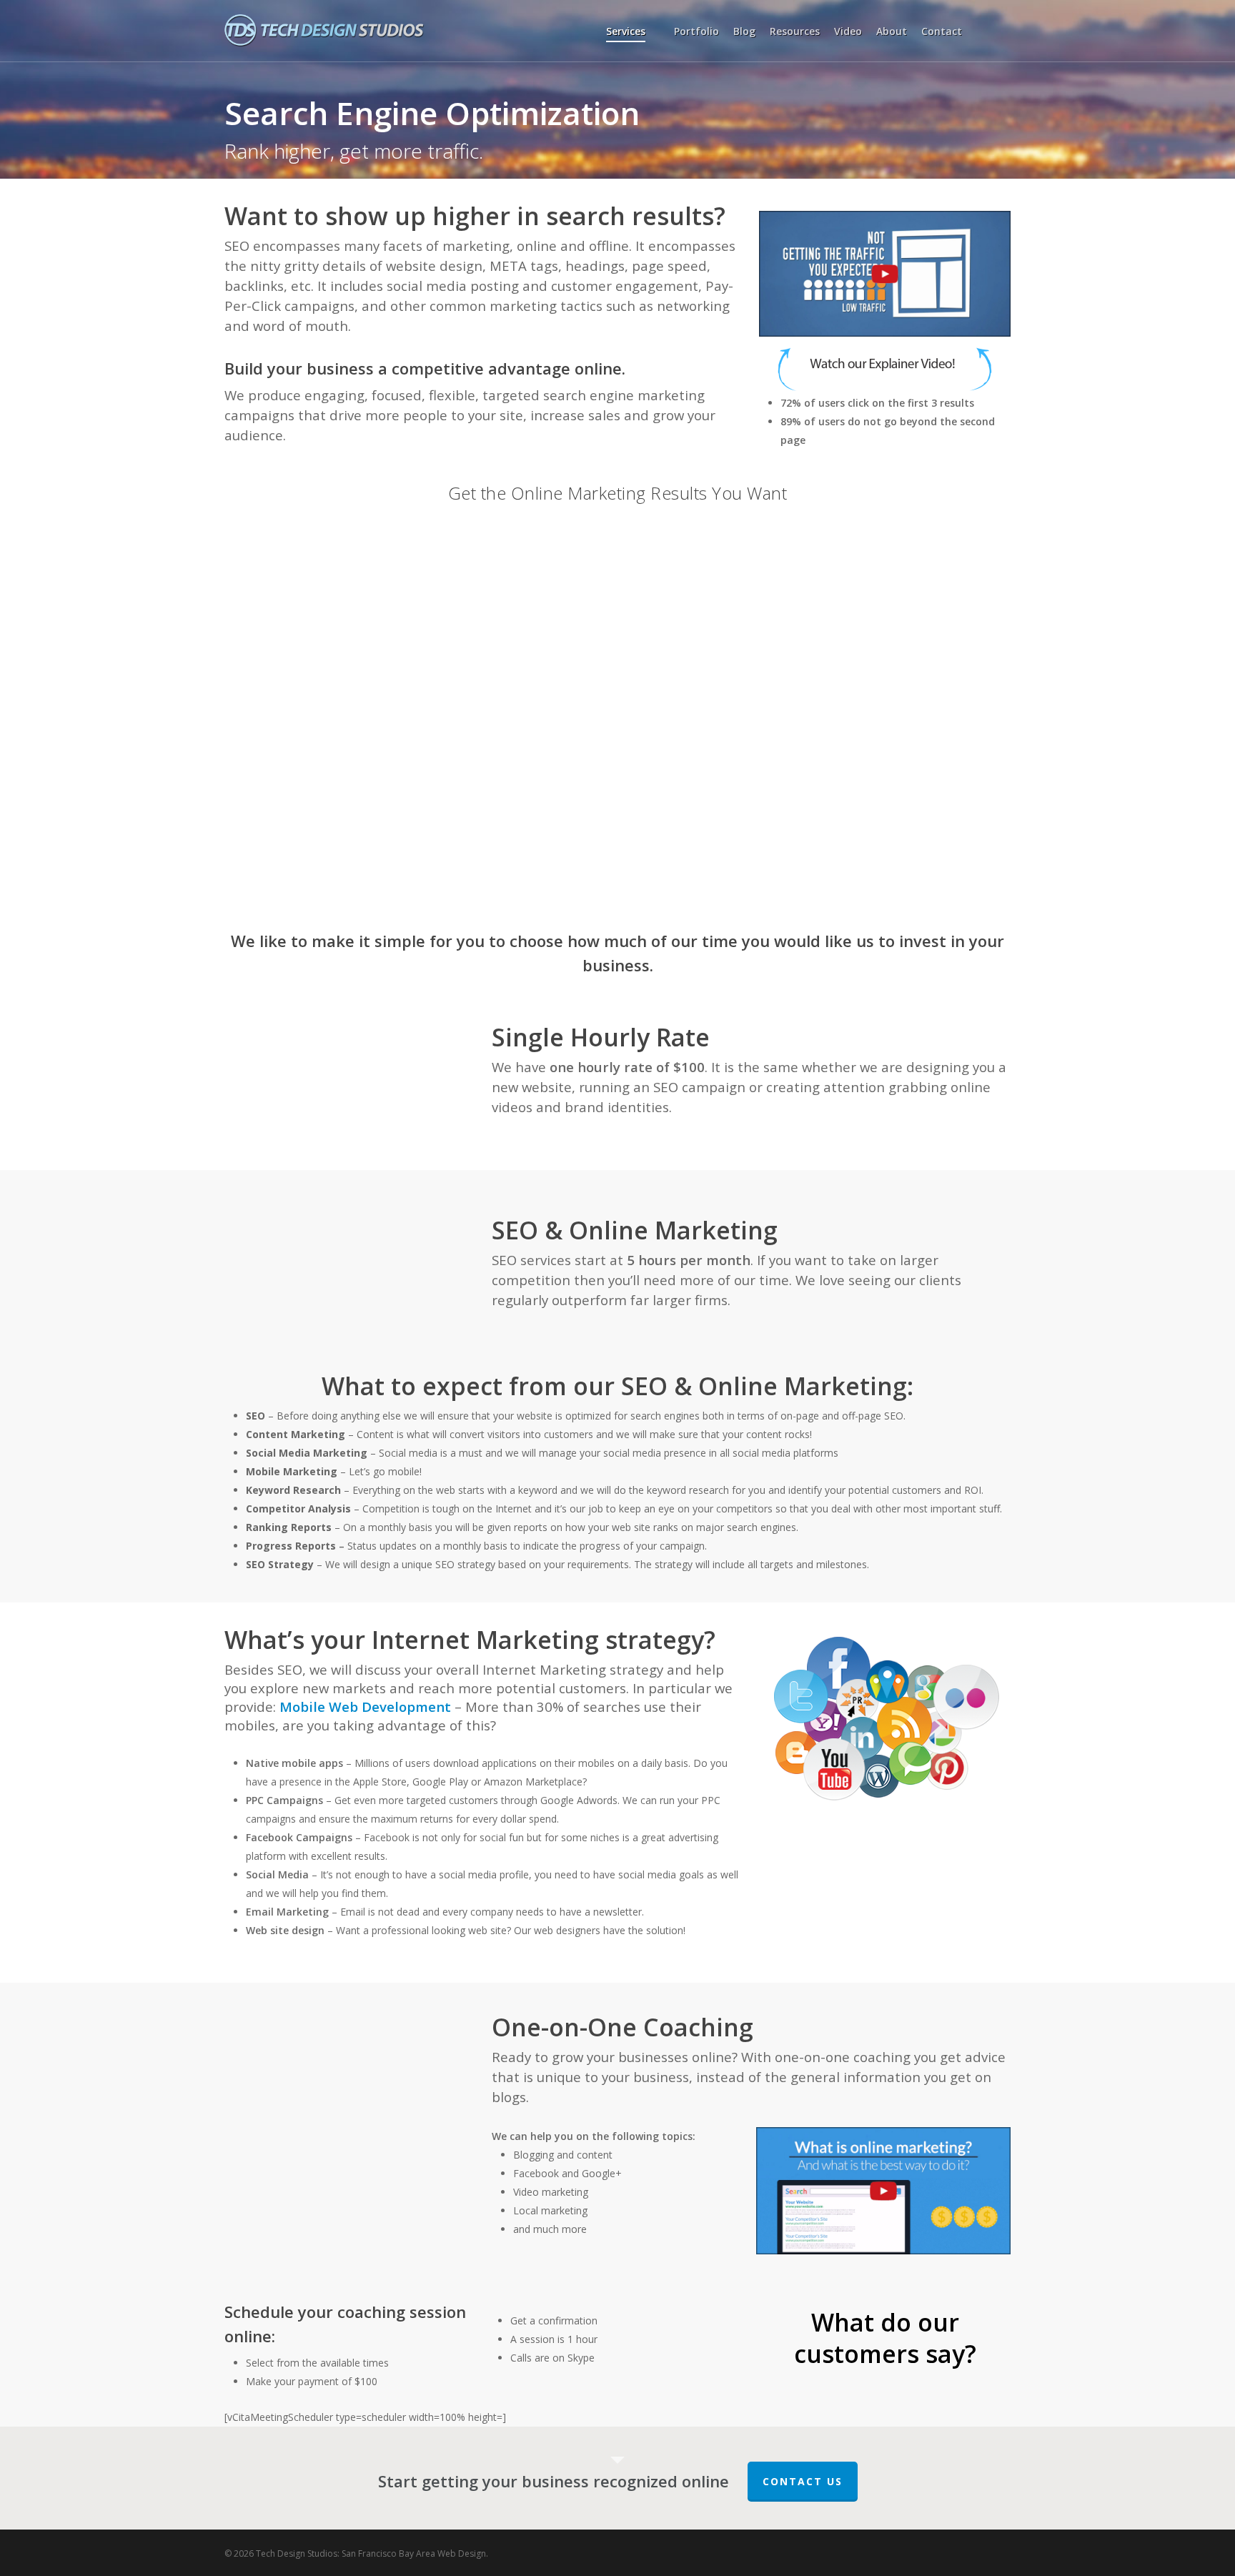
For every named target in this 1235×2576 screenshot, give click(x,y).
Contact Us (803, 2481)
